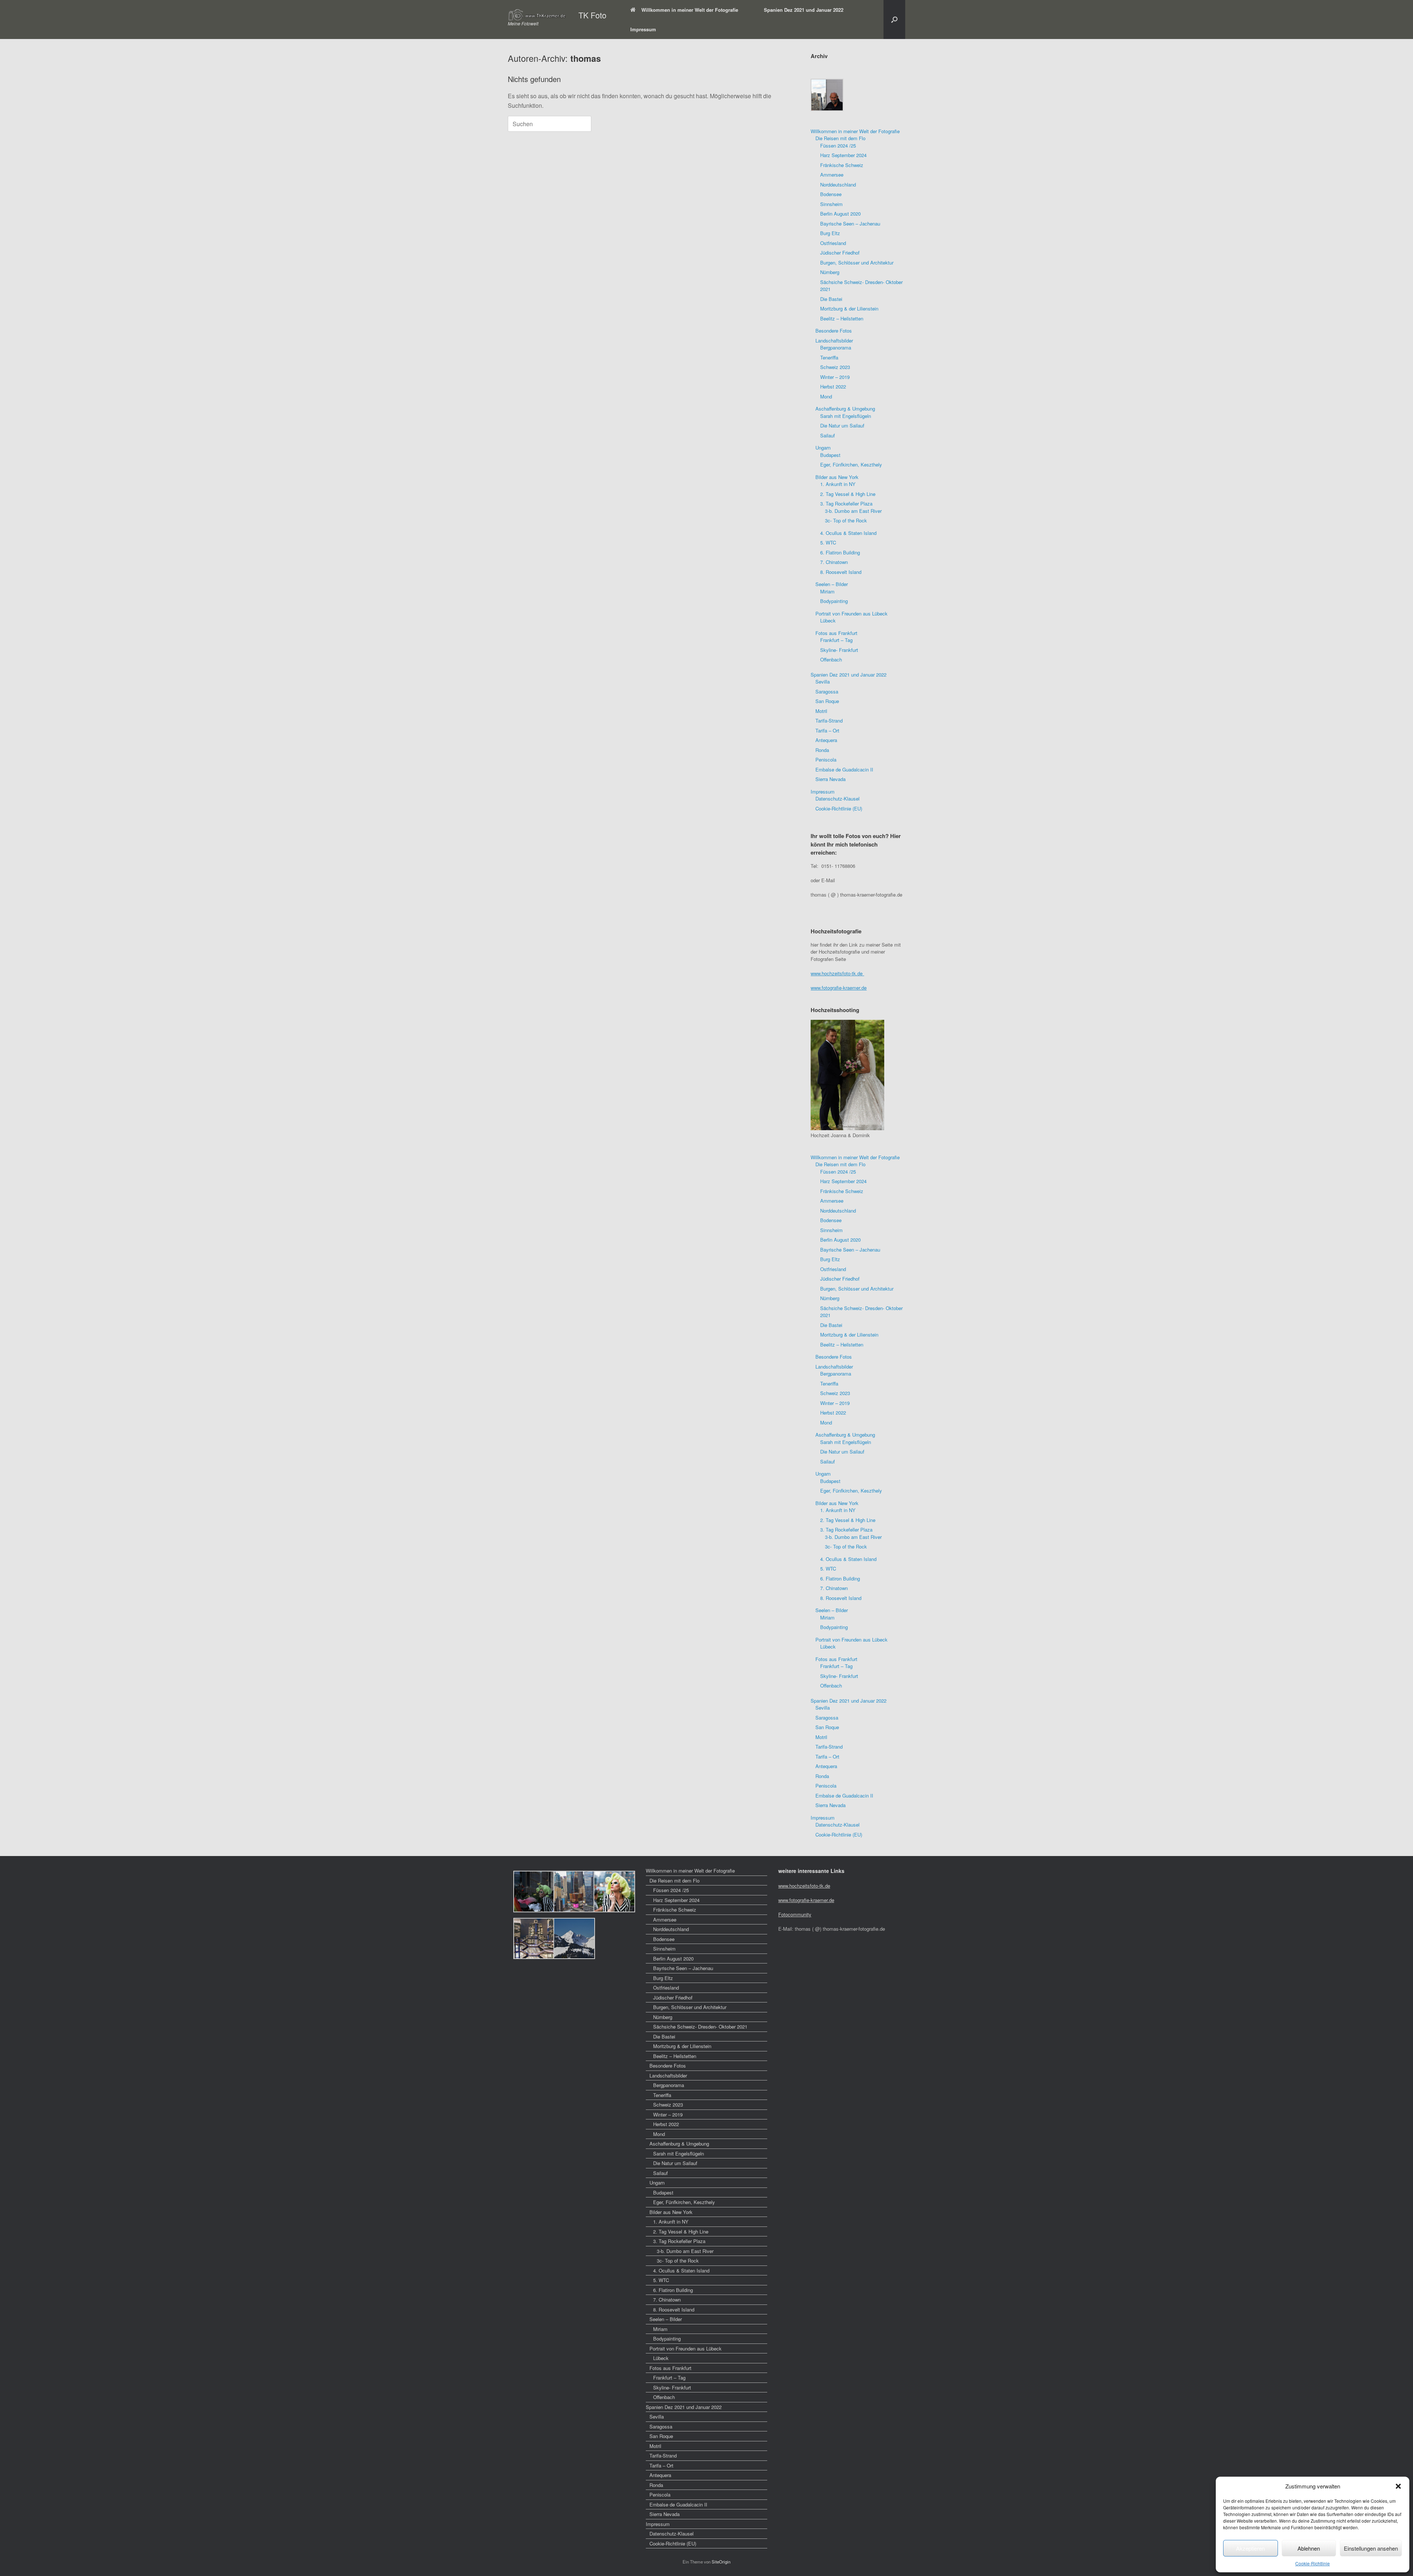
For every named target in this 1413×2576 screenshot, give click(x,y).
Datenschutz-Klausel (837, 799)
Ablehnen (1309, 2548)
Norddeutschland (838, 184)
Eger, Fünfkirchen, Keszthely (851, 464)
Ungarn (823, 448)
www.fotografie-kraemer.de (839, 988)
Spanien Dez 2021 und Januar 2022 (804, 10)
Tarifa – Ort (827, 730)
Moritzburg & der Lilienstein (849, 308)
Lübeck (828, 620)
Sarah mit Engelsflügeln (846, 416)
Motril (821, 711)
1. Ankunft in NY (838, 484)
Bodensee (831, 194)
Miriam (827, 591)
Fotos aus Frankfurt (836, 633)
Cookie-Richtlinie (1313, 2563)
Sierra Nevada (831, 779)
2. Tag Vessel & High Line (848, 494)
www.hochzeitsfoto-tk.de (837, 973)
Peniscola (826, 760)
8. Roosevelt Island (841, 572)
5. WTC (828, 542)
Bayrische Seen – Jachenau (850, 223)
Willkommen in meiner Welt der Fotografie (690, 10)
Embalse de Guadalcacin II (844, 769)
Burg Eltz (830, 233)
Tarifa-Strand (829, 721)
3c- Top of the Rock (846, 520)
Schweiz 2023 (835, 367)
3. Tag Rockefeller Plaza (846, 503)
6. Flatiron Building (840, 552)
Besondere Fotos (834, 331)
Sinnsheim (831, 204)
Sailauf (828, 435)
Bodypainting (834, 601)
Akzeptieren (1250, 2548)
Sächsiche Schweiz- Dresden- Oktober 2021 (700, 2027)
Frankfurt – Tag (836, 640)
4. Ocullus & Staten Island (848, 533)
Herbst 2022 (833, 386)
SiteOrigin (721, 2562)
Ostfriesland (833, 243)
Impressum (643, 29)
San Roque (827, 701)
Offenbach (831, 659)
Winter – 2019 (835, 377)
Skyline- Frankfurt (839, 650)
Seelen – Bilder (832, 584)
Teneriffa (829, 357)
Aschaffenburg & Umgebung (845, 409)
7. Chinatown (834, 562)
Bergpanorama (836, 347)
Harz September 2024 (843, 155)
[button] (1398, 2486)
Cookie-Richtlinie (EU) (839, 808)
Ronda (822, 750)
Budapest (830, 455)
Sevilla (823, 682)
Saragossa (827, 691)
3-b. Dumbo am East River (853, 511)
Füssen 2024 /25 (838, 146)
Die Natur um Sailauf (842, 425)
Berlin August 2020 (840, 214)
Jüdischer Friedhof (840, 253)
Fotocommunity (795, 1914)
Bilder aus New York (837, 477)
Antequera (826, 740)
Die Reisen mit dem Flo (840, 138)
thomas (586, 58)
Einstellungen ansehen (1371, 2548)
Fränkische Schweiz (842, 165)
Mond (826, 396)
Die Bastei (831, 299)
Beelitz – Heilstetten (842, 318)
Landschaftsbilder (834, 340)
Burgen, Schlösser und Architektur (857, 262)
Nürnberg (830, 272)
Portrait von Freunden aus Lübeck (851, 613)
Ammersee (832, 175)
